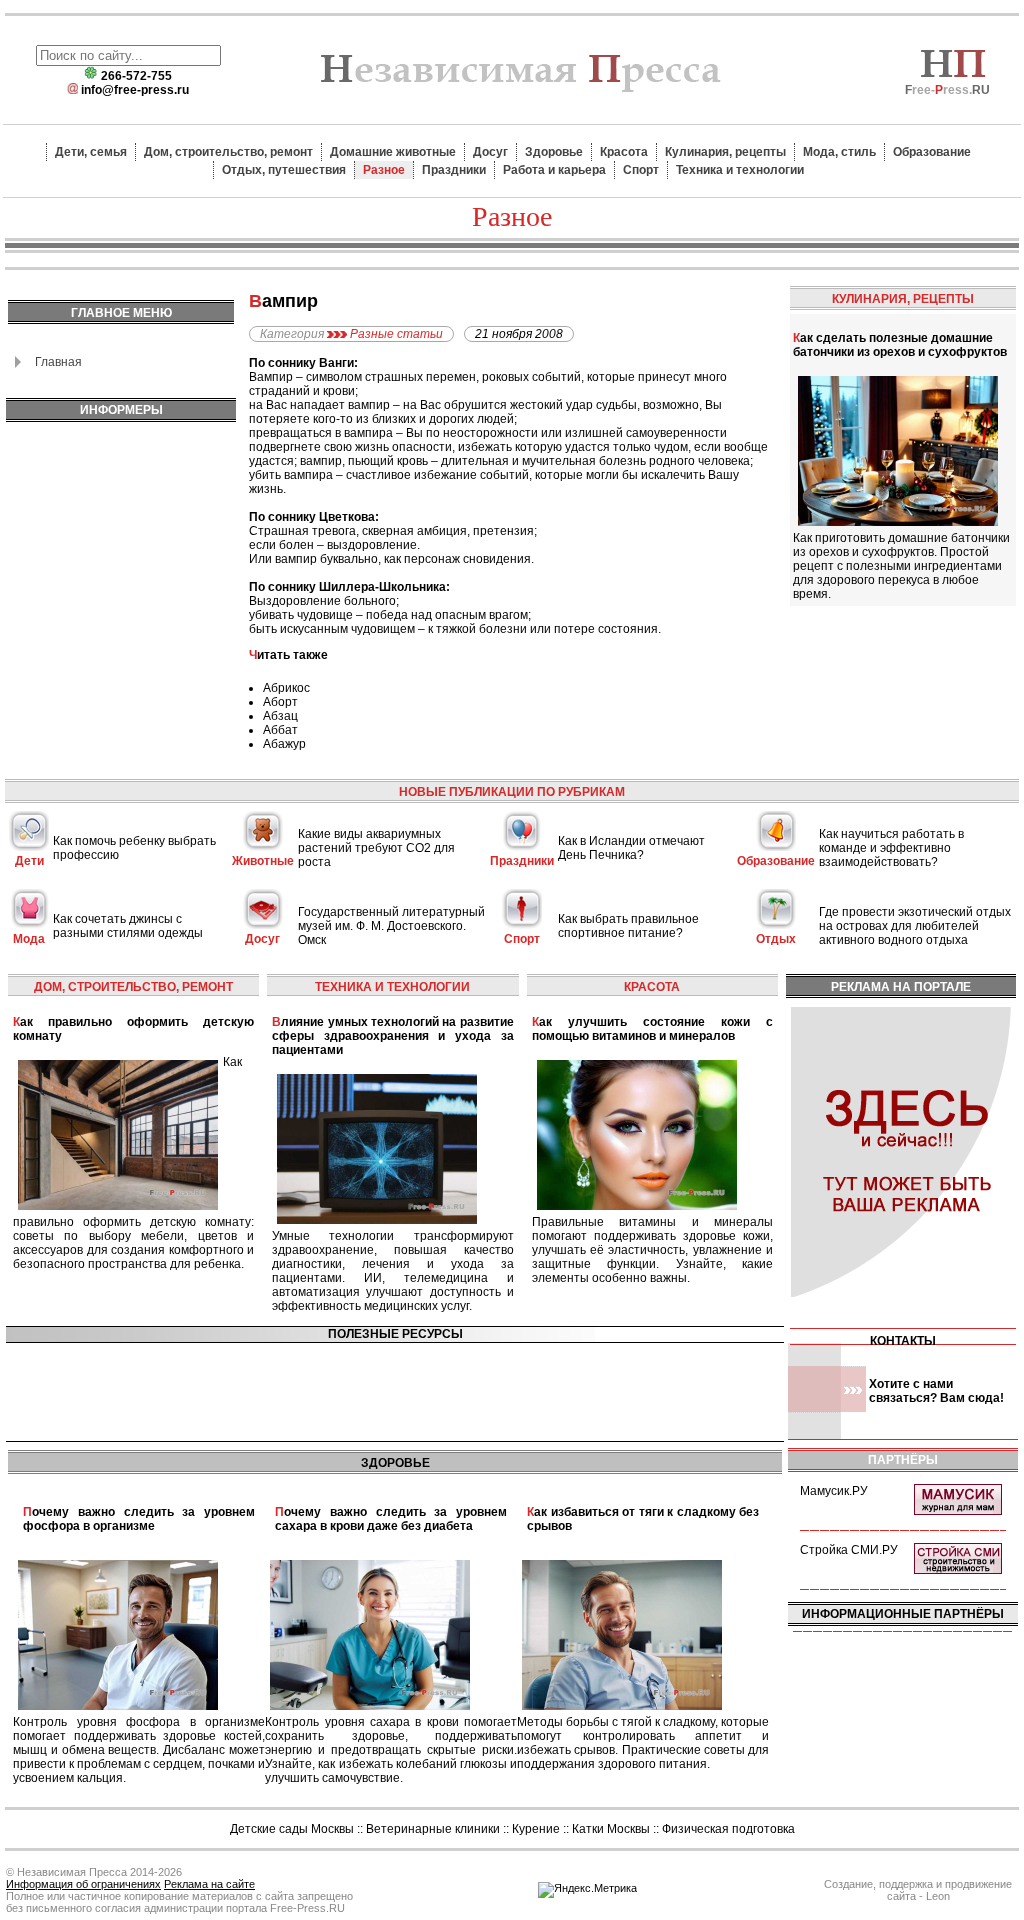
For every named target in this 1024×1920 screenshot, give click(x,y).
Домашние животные (393, 152)
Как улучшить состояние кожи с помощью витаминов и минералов (652, 1029)
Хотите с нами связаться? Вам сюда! (936, 1391)
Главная (58, 362)
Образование (932, 152)
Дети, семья (91, 152)
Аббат (280, 730)
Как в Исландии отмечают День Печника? (631, 848)
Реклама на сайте (209, 1884)
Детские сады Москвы (292, 1829)
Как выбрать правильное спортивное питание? (628, 926)
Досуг (490, 152)
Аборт (280, 702)
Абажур (284, 744)
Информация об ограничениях (83, 1884)
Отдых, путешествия (284, 170)
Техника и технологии (740, 170)
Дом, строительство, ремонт (228, 152)
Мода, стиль (839, 152)
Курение (536, 1829)
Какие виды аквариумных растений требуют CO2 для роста (376, 848)
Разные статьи (396, 334)
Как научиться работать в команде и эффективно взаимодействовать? (891, 848)
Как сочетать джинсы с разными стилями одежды (128, 926)
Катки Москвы (611, 1829)
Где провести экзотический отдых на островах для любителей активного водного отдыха (915, 926)
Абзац (280, 716)
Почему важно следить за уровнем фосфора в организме (139, 1519)
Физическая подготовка (728, 1829)
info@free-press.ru (135, 90)
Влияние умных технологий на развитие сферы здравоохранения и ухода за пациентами (392, 1036)
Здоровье (554, 152)
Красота (624, 152)
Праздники (454, 170)
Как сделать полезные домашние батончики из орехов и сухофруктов (900, 345)
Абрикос (286, 688)
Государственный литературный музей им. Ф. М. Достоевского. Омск (391, 926)
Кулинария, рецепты (725, 152)
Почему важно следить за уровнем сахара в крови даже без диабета (391, 1519)
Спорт (641, 170)
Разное (384, 170)
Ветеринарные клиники (433, 1829)
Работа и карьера (554, 170)
